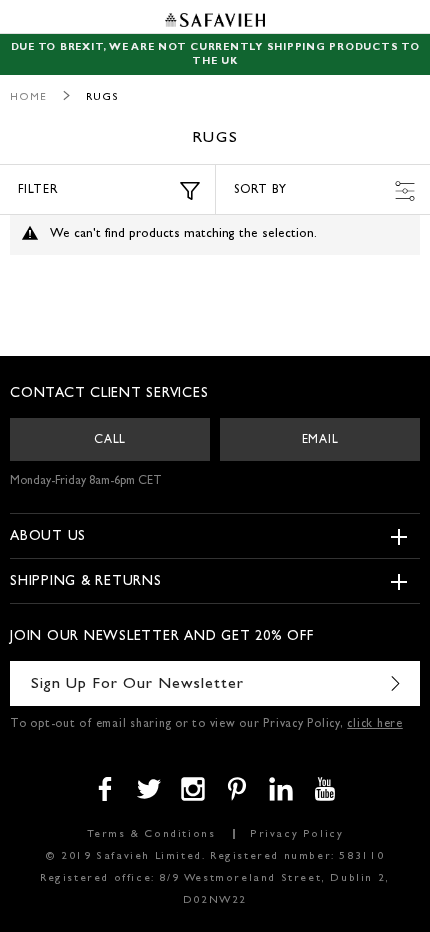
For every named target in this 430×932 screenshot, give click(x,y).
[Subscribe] (395, 683)
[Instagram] (193, 789)
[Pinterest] (237, 789)
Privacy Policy (296, 834)
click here (375, 725)
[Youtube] (325, 789)
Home (28, 97)
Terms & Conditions (151, 834)
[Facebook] (105, 789)
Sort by (260, 191)
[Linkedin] (281, 789)
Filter (38, 191)
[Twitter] (149, 789)
